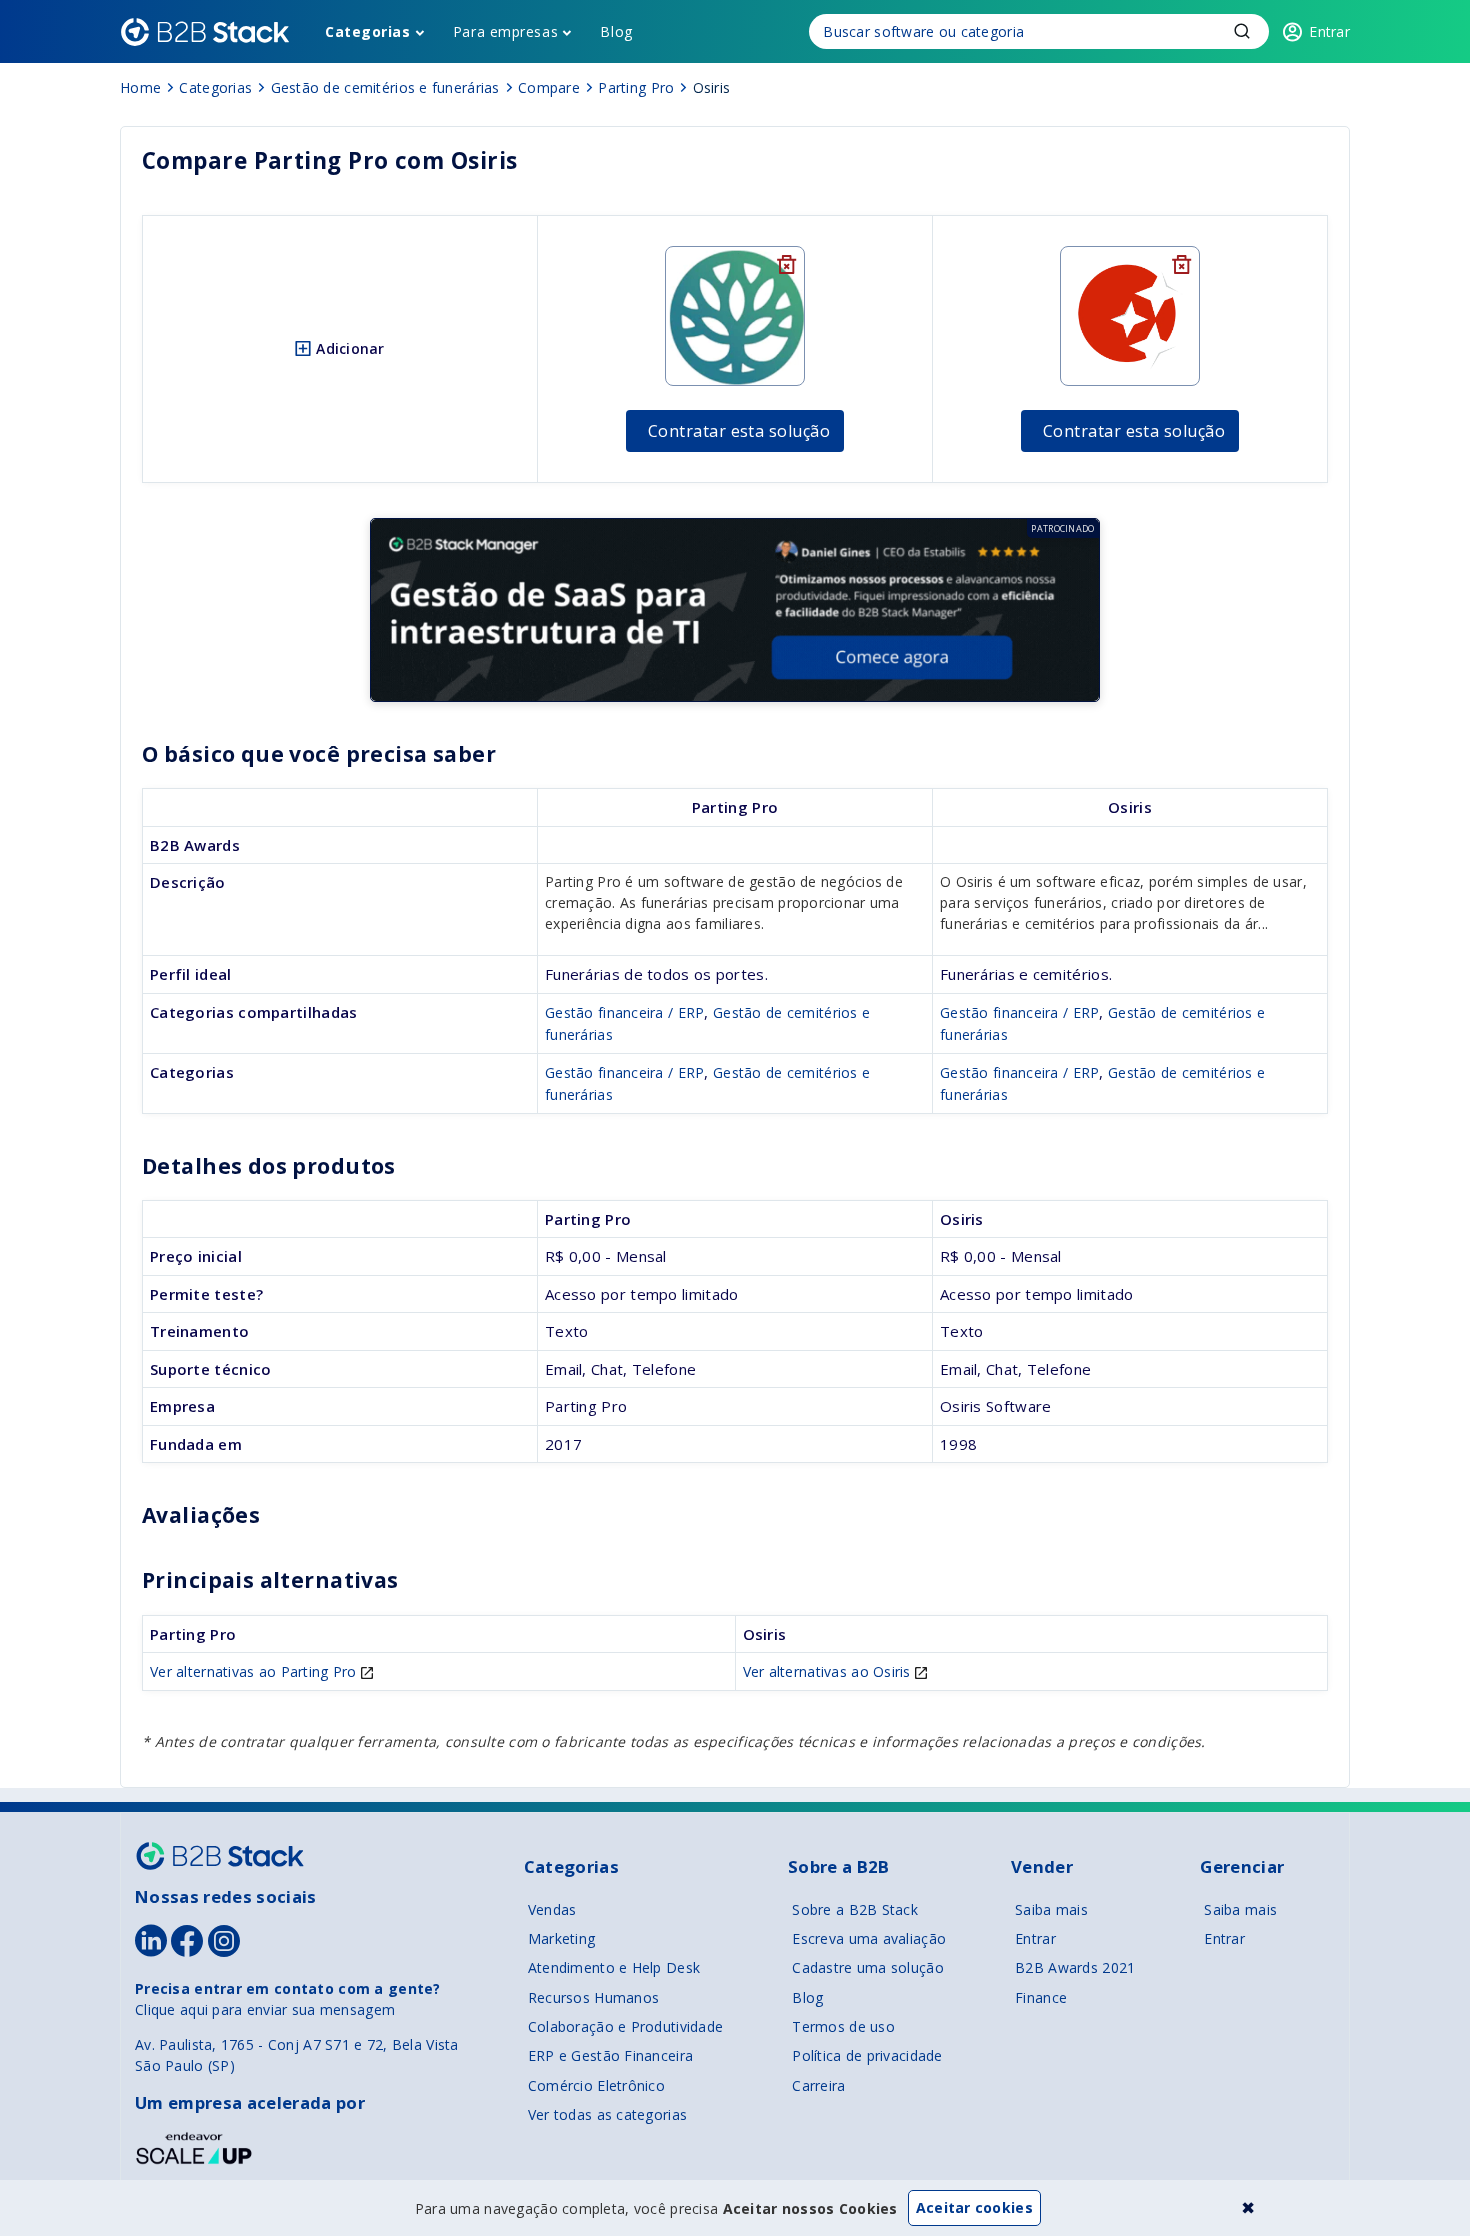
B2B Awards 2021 (1075, 1967)
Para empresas (505, 31)
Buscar (1242, 31)
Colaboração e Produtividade (626, 2026)
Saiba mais (1051, 1909)
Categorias (368, 31)
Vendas (552, 1909)
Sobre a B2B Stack (855, 1909)
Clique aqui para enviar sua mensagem (265, 2009)
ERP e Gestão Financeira (610, 2055)
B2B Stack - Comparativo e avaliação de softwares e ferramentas (205, 32)
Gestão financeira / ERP (624, 1012)
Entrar (1035, 1938)
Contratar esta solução (739, 431)
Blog (616, 31)
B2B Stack (220, 1856)
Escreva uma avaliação (869, 1938)
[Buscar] (1039, 31)
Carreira (818, 2085)
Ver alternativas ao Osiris (829, 1671)
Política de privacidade (867, 2055)
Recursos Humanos (593, 1997)
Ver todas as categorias (607, 2114)
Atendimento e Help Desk (614, 1967)
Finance (1041, 1997)
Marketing (562, 1938)
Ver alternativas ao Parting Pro (255, 1671)
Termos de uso (843, 2026)
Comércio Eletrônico (596, 2085)
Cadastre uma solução (868, 1967)
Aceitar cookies (974, 2207)
